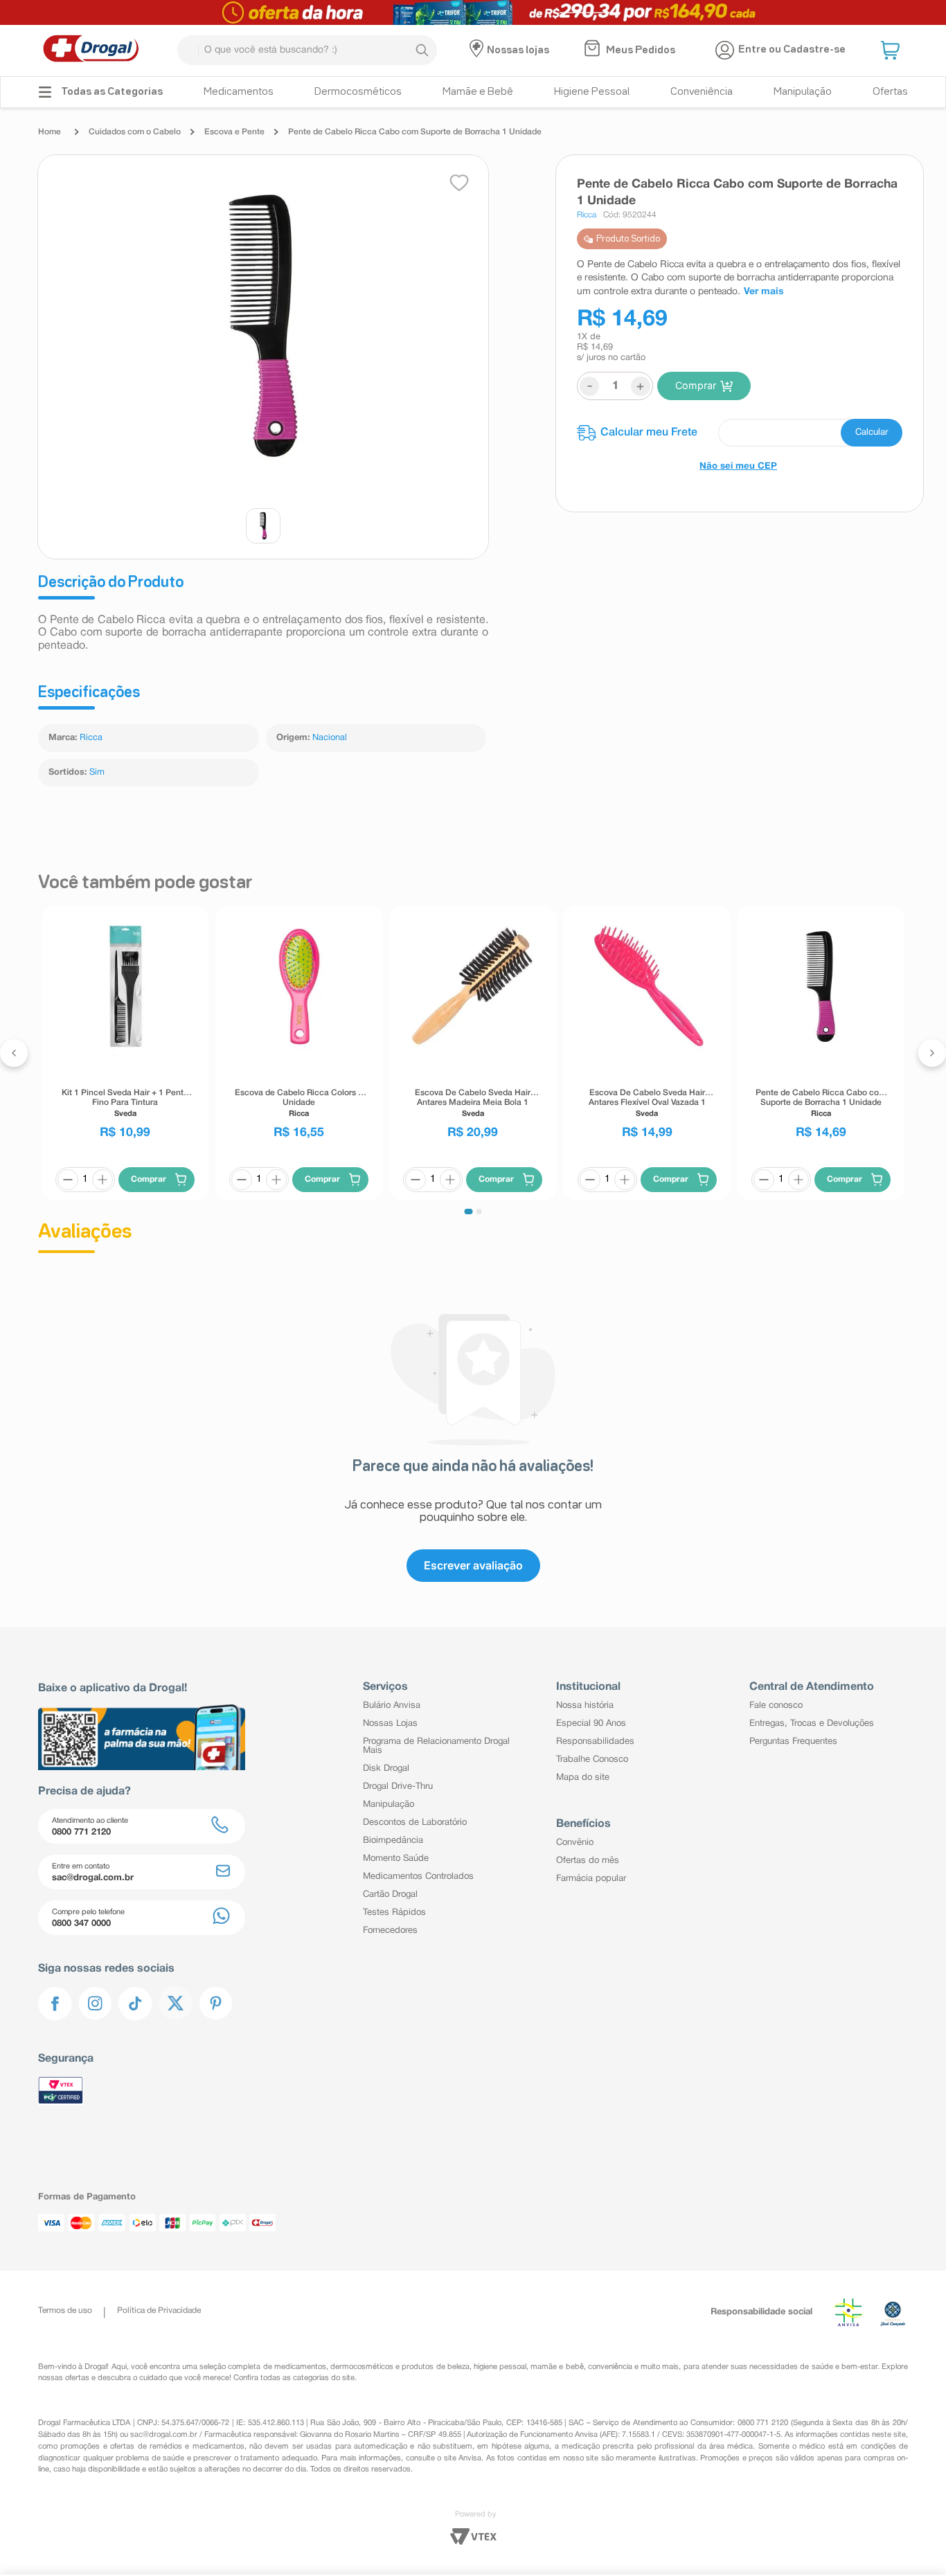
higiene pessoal (500, 2367)
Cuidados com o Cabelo (135, 132)
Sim (97, 773)
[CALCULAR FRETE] (872, 433)
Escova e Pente (234, 132)
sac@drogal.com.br (164, 2435)
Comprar (696, 385)
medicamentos (300, 2367)
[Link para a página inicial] (53, 132)
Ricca (91, 738)
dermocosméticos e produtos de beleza (400, 2367)
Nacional (330, 738)
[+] (102, 1180)
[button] (892, 51)
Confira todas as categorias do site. (295, 2378)
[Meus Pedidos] (594, 50)
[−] (68, 1180)
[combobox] (307, 50)
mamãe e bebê (557, 2367)
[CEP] (740, 433)
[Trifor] (473, 12)
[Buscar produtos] (422, 51)
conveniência (610, 2367)
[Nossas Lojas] (478, 51)
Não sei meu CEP (738, 467)
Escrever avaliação (473, 1565)
